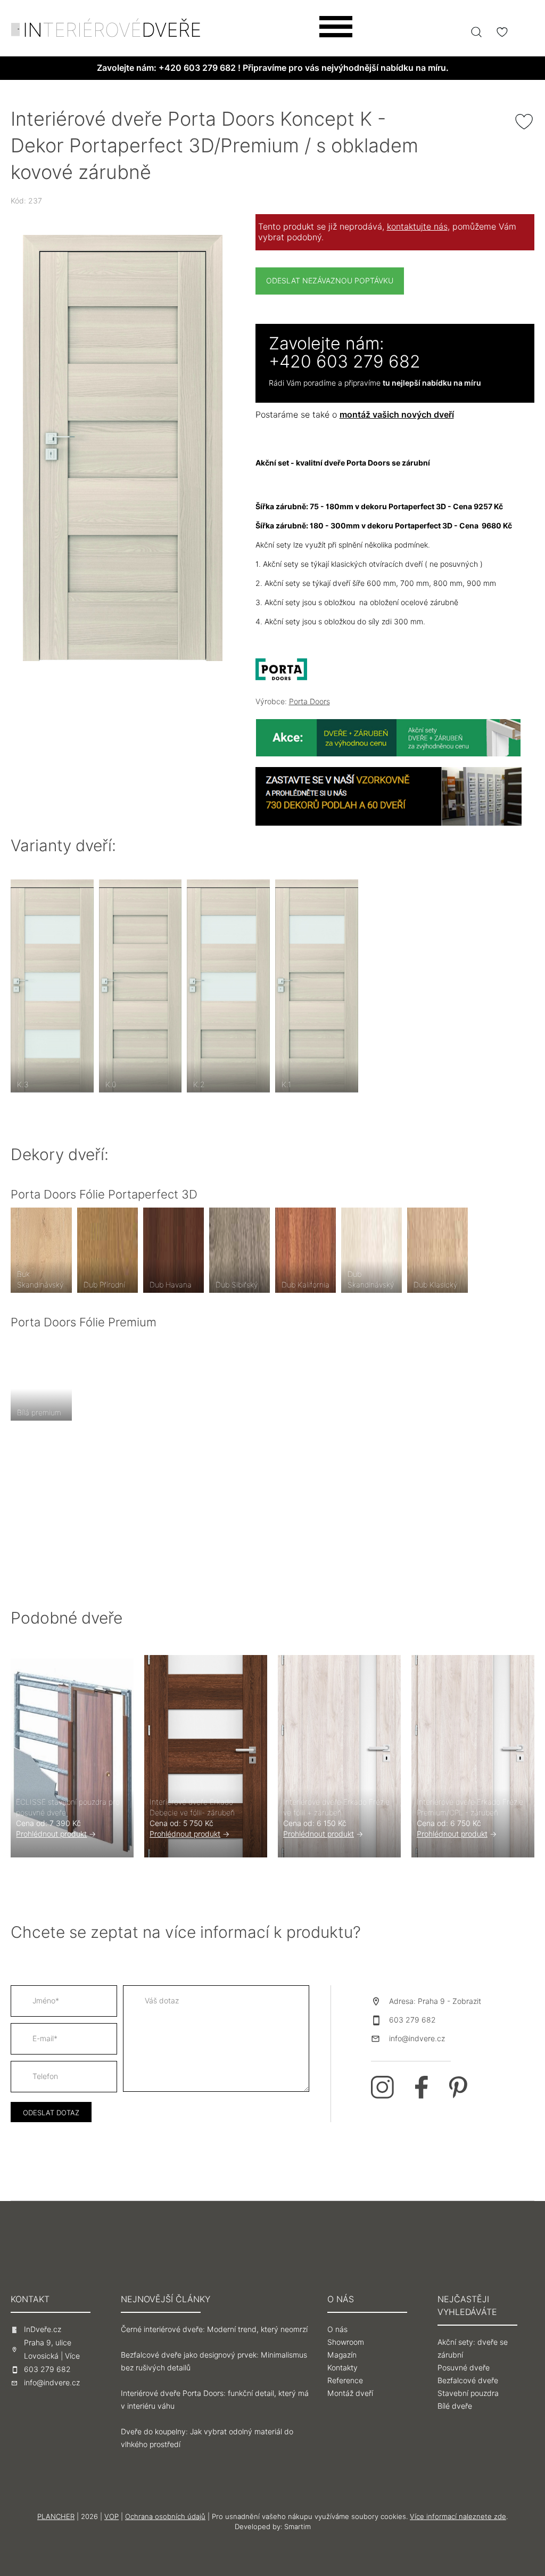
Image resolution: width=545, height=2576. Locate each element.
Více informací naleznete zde (458, 2516)
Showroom (346, 2342)
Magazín (342, 2355)
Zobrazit (467, 2001)
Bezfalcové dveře (468, 2381)
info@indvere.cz (417, 2039)
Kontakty (342, 2368)
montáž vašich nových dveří (397, 415)
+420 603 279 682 (197, 68)
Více (72, 2356)
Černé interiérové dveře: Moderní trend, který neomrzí (214, 2329)
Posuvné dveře (464, 2368)
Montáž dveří (350, 2393)
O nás (337, 2329)
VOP (112, 2516)
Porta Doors (309, 702)
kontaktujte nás (417, 227)
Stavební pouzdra (468, 2393)
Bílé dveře (455, 2406)
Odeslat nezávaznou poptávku (330, 281)
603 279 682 (412, 2020)
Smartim (298, 2526)
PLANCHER (56, 2516)
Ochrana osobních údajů (165, 2516)
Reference (345, 2381)
